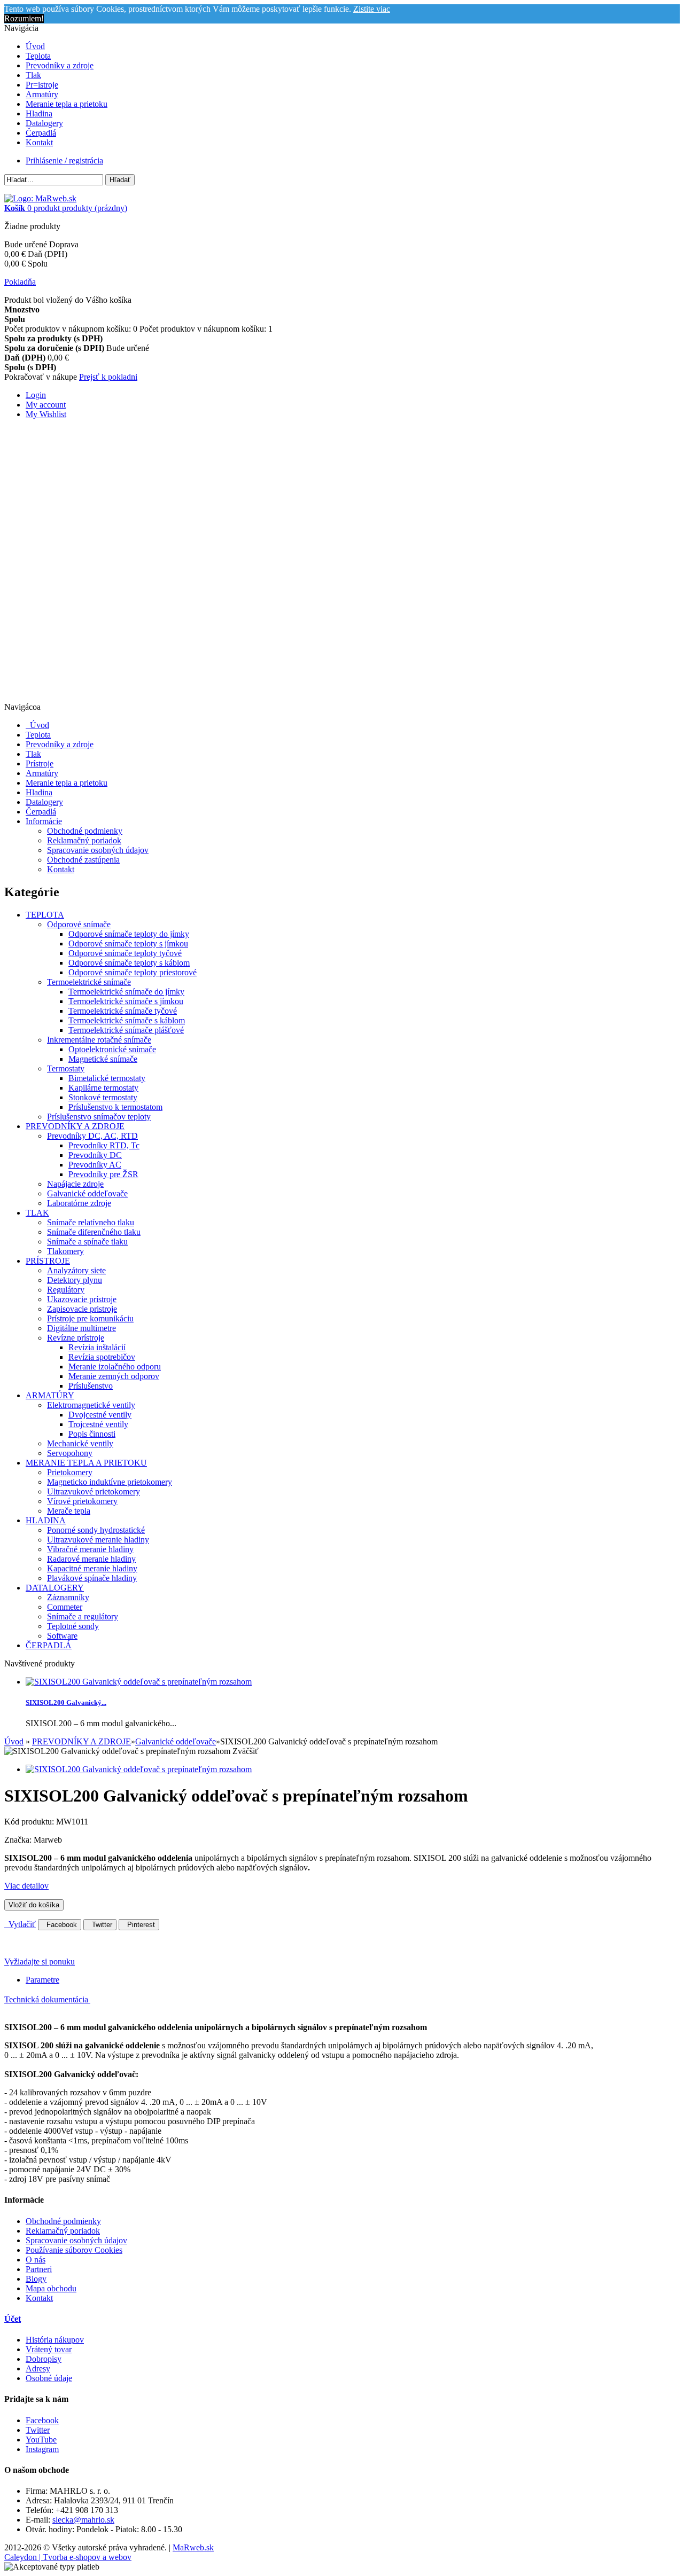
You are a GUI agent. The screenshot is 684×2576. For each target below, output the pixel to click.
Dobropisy (44, 2359)
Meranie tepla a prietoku (67, 104)
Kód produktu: (30, 1822)
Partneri (39, 2269)
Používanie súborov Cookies (74, 2250)
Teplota (38, 56)
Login (36, 395)
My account (46, 405)
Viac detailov (26, 1886)
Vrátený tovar (49, 2349)
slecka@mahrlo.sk (83, 2520)
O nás (36, 2260)
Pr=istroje (42, 85)
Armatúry (42, 94)
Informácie (44, 821)
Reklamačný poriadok (84, 840)
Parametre (42, 1980)
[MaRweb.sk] (40, 198)
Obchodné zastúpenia (83, 860)
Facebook (60, 1925)
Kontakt (39, 142)
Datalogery (44, 123)
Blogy (36, 2279)
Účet (13, 2319)
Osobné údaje (49, 2378)
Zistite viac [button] (372, 9)
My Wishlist (46, 414)
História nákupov (55, 2340)
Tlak (33, 75)
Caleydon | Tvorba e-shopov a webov (68, 2557)
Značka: (19, 1840)
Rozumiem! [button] (24, 18)
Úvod (35, 46)
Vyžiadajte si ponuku (40, 1962)
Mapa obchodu (51, 2288)
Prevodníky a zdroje (60, 65)
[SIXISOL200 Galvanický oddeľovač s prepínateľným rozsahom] (139, 1769)
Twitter (100, 1925)
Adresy (38, 2368)
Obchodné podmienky (85, 831)
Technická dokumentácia (47, 1999)
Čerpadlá (41, 133)
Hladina (39, 113)
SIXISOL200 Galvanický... (66, 1702)
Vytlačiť (20, 1924)
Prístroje (40, 764)
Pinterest (139, 1925)
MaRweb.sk (193, 2547)
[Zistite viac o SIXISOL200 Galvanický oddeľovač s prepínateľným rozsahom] (139, 1682)
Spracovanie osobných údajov (98, 850)
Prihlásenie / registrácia (64, 160)
